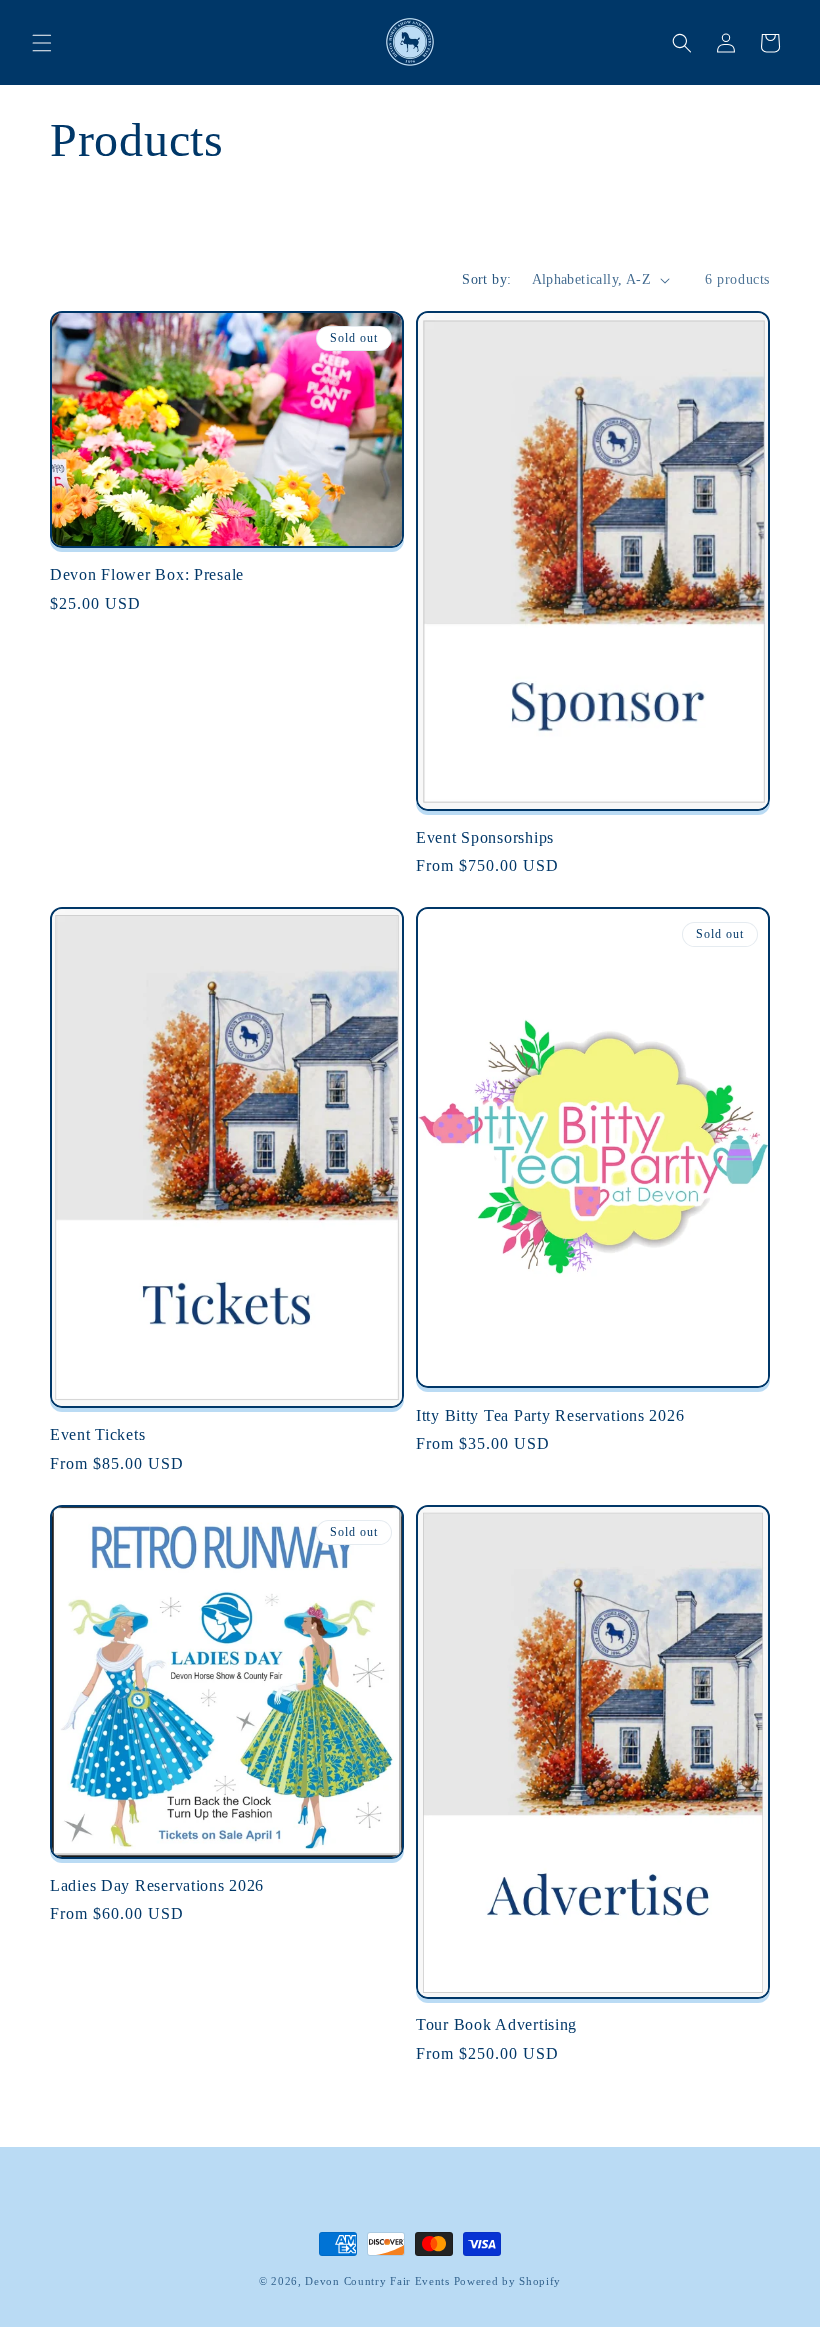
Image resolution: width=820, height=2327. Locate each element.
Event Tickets (97, 1434)
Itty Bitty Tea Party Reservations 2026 (550, 1415)
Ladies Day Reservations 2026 (157, 1885)
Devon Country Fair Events (377, 2281)
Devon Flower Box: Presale (147, 574)
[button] (42, 43)
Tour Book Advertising (496, 2024)
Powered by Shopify (508, 2281)
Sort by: (486, 279)
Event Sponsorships (485, 837)
